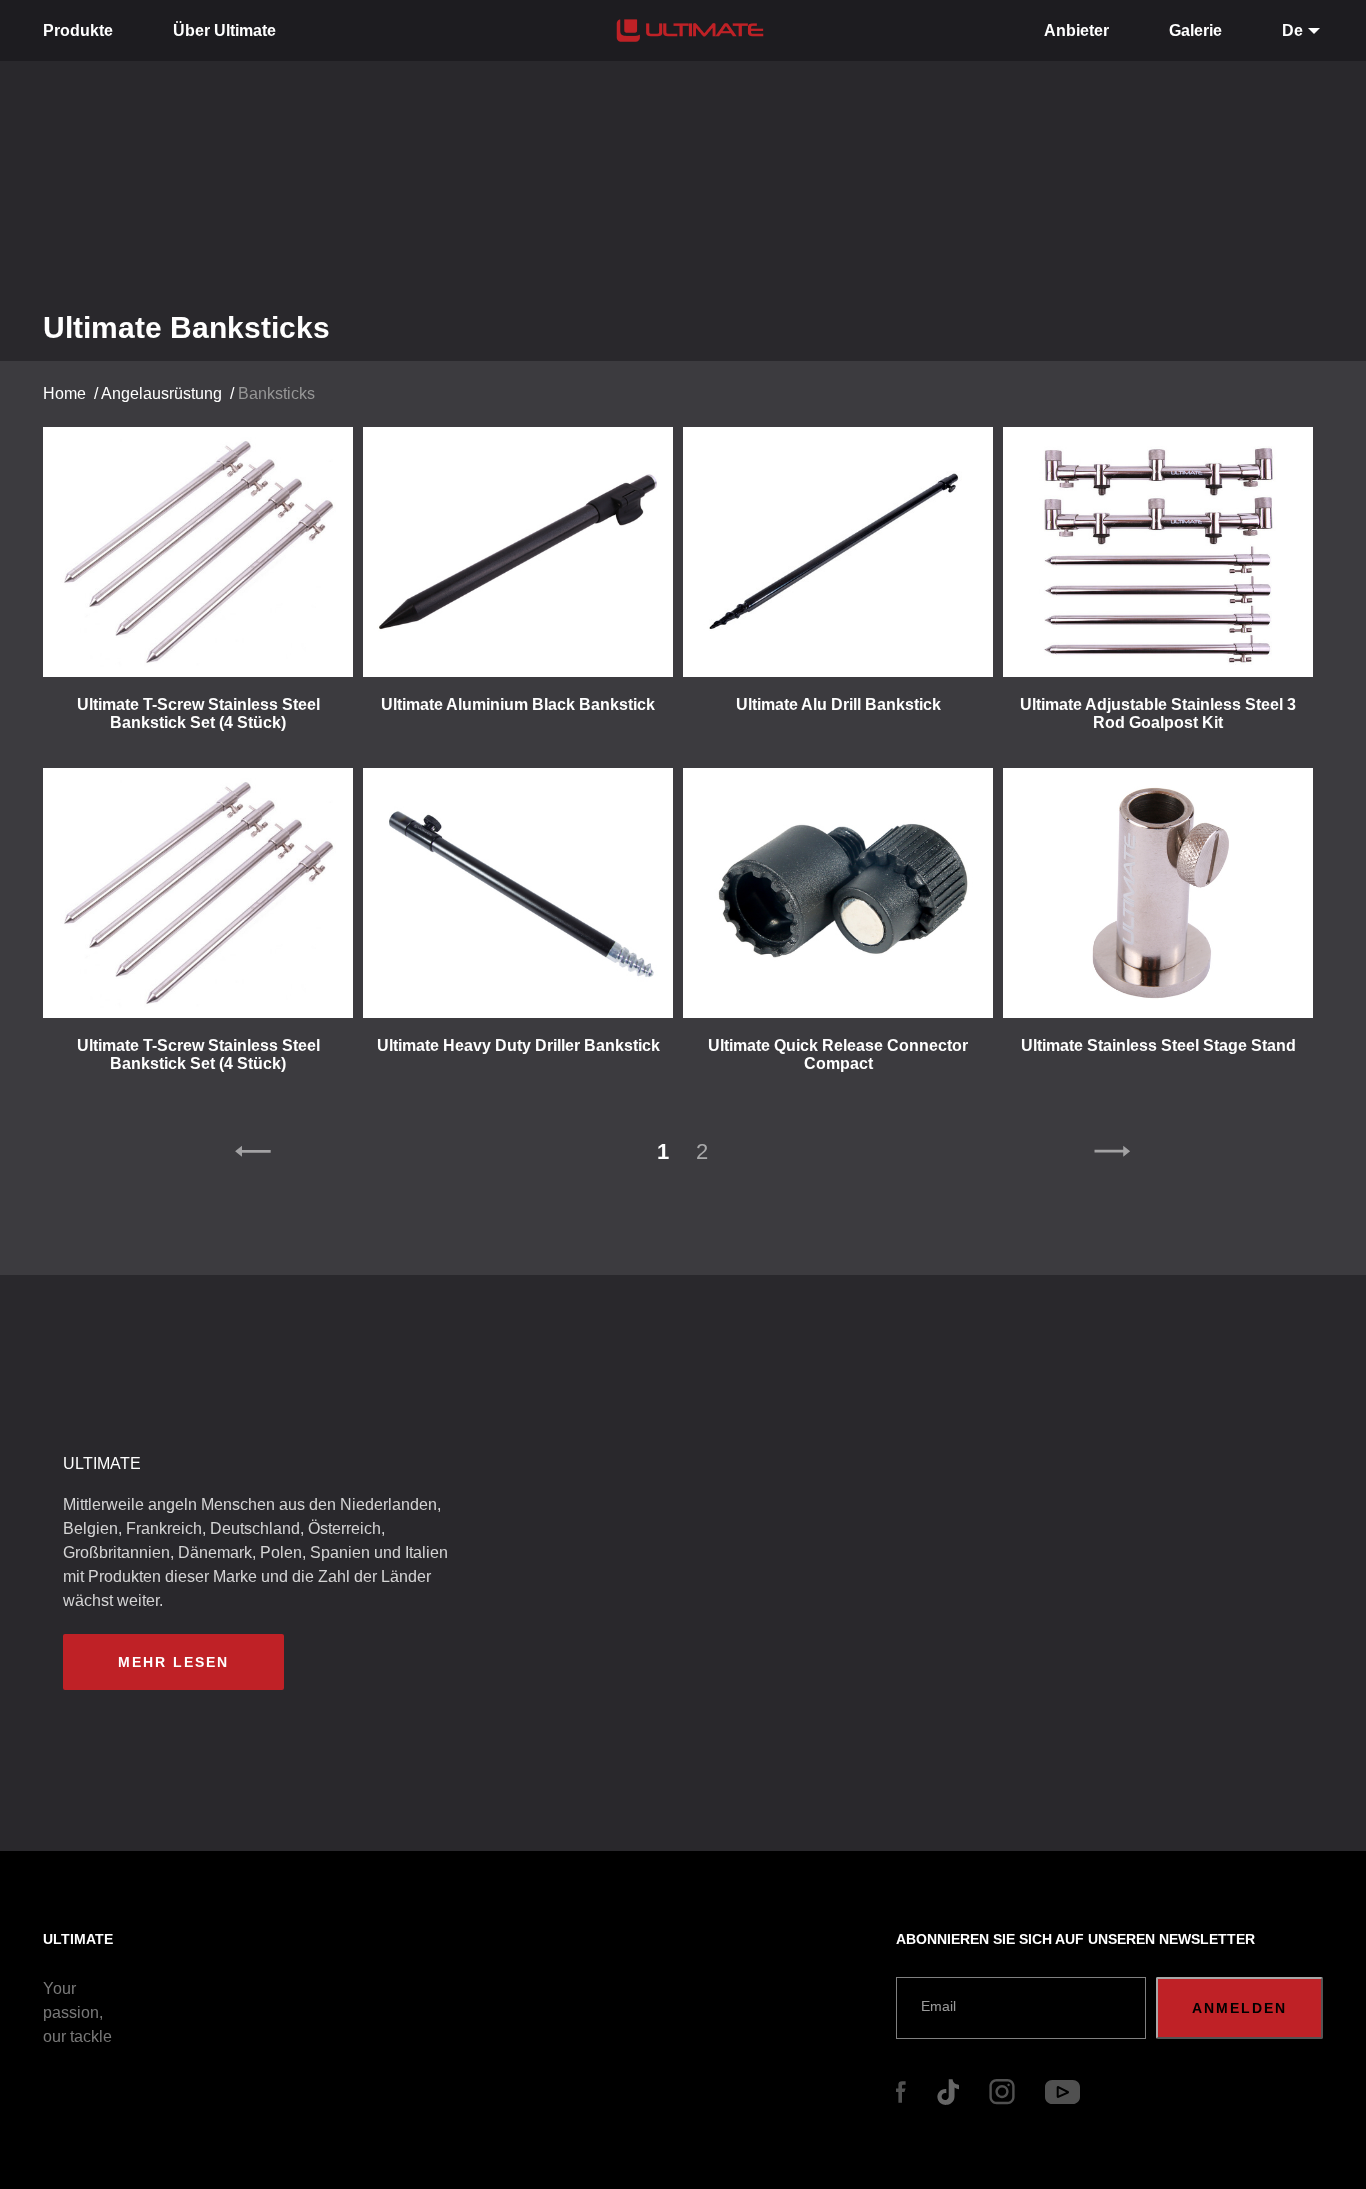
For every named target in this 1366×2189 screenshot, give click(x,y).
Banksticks (276, 393)
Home (64, 393)
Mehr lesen (173, 1662)
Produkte (78, 30)
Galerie (1195, 30)
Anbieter (1076, 30)
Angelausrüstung (161, 393)
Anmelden (1239, 2008)
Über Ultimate (224, 30)
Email (938, 2006)
